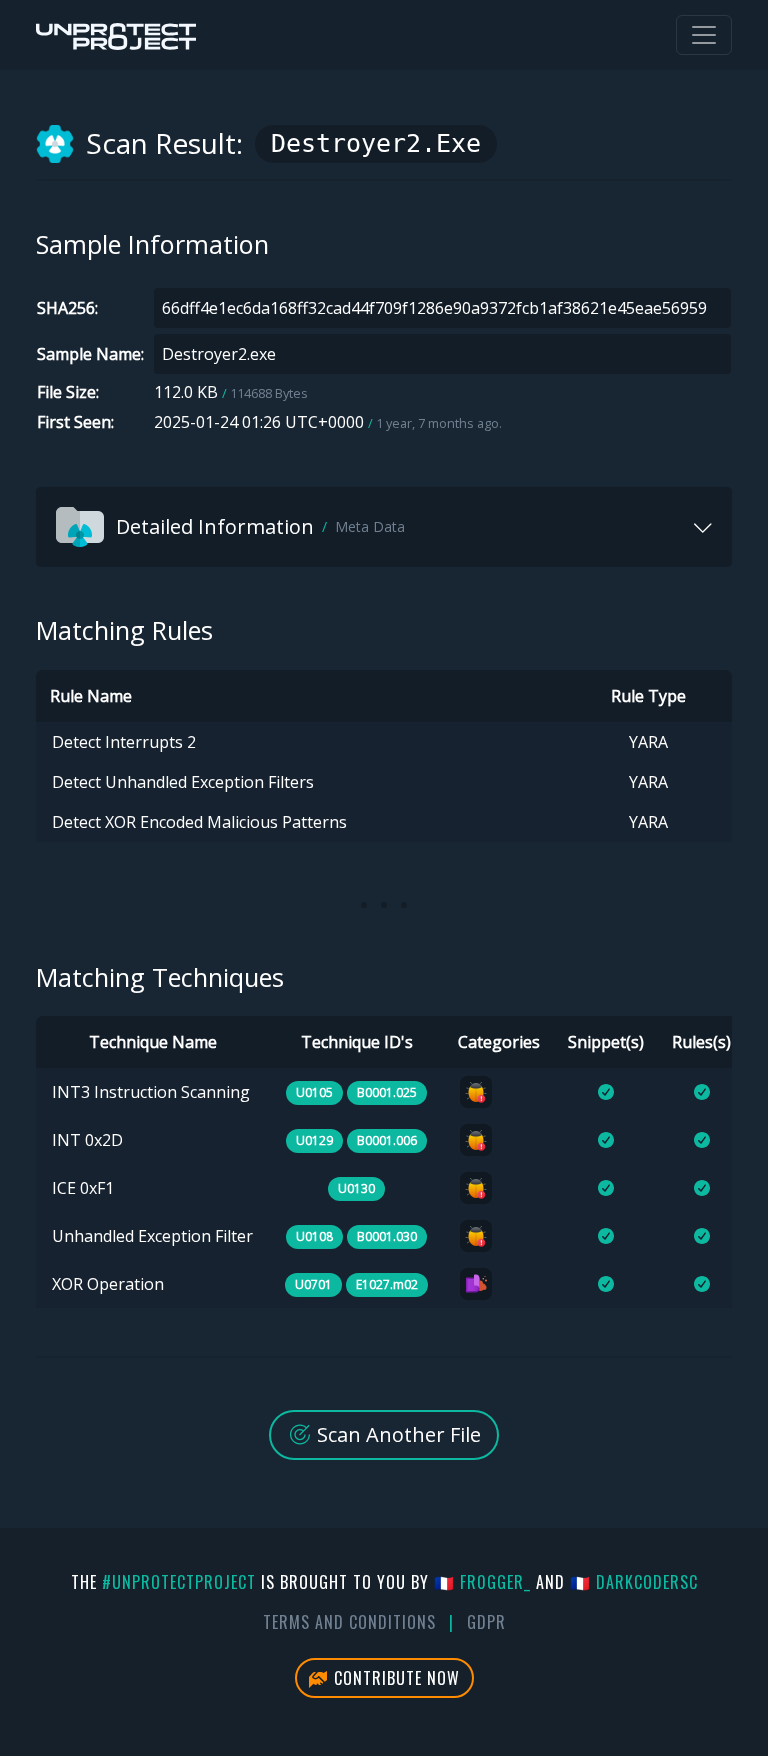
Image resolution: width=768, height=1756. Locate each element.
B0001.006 (387, 1140)
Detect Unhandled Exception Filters (183, 782)
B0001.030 (387, 1236)
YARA (648, 742)
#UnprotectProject (179, 1582)
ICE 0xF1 (83, 1188)
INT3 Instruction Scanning (151, 1092)
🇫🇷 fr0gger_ (482, 1582)
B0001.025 (387, 1092)
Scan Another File (396, 1434)
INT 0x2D (87, 1140)
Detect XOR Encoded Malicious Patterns (199, 822)
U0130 (356, 1188)
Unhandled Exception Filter (152, 1236)
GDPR (486, 1622)
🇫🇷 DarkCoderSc (634, 1582)
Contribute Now (394, 1678)
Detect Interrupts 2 (124, 742)
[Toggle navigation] (704, 35)
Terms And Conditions (349, 1622)
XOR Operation (108, 1284)
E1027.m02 (387, 1284)
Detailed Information (260, 526)
